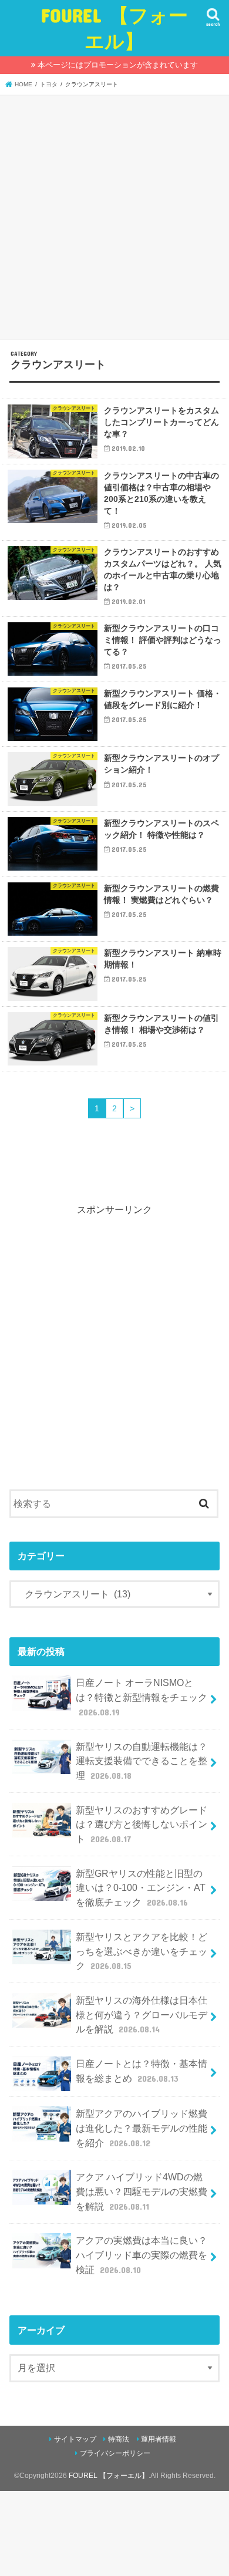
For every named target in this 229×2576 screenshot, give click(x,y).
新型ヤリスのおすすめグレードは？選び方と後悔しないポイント (142, 1824)
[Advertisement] (114, 215)
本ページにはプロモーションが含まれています (118, 65)
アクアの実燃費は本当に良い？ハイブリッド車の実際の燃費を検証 (142, 2255)
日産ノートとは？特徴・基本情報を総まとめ (142, 2071)
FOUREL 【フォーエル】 (114, 28)
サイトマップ (75, 2439)
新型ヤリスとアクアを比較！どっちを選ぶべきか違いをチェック (142, 1951)
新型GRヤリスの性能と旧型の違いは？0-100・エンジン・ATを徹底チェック (141, 1888)
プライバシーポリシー (115, 2453)
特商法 (119, 2439)
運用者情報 (159, 2439)
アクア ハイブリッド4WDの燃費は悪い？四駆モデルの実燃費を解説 (142, 2191)
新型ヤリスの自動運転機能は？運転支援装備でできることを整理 (142, 1761)
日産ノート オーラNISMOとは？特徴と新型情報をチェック (142, 1697)
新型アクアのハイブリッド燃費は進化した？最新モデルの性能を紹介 (142, 2128)
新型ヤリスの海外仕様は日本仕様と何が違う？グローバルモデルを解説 (142, 2014)
